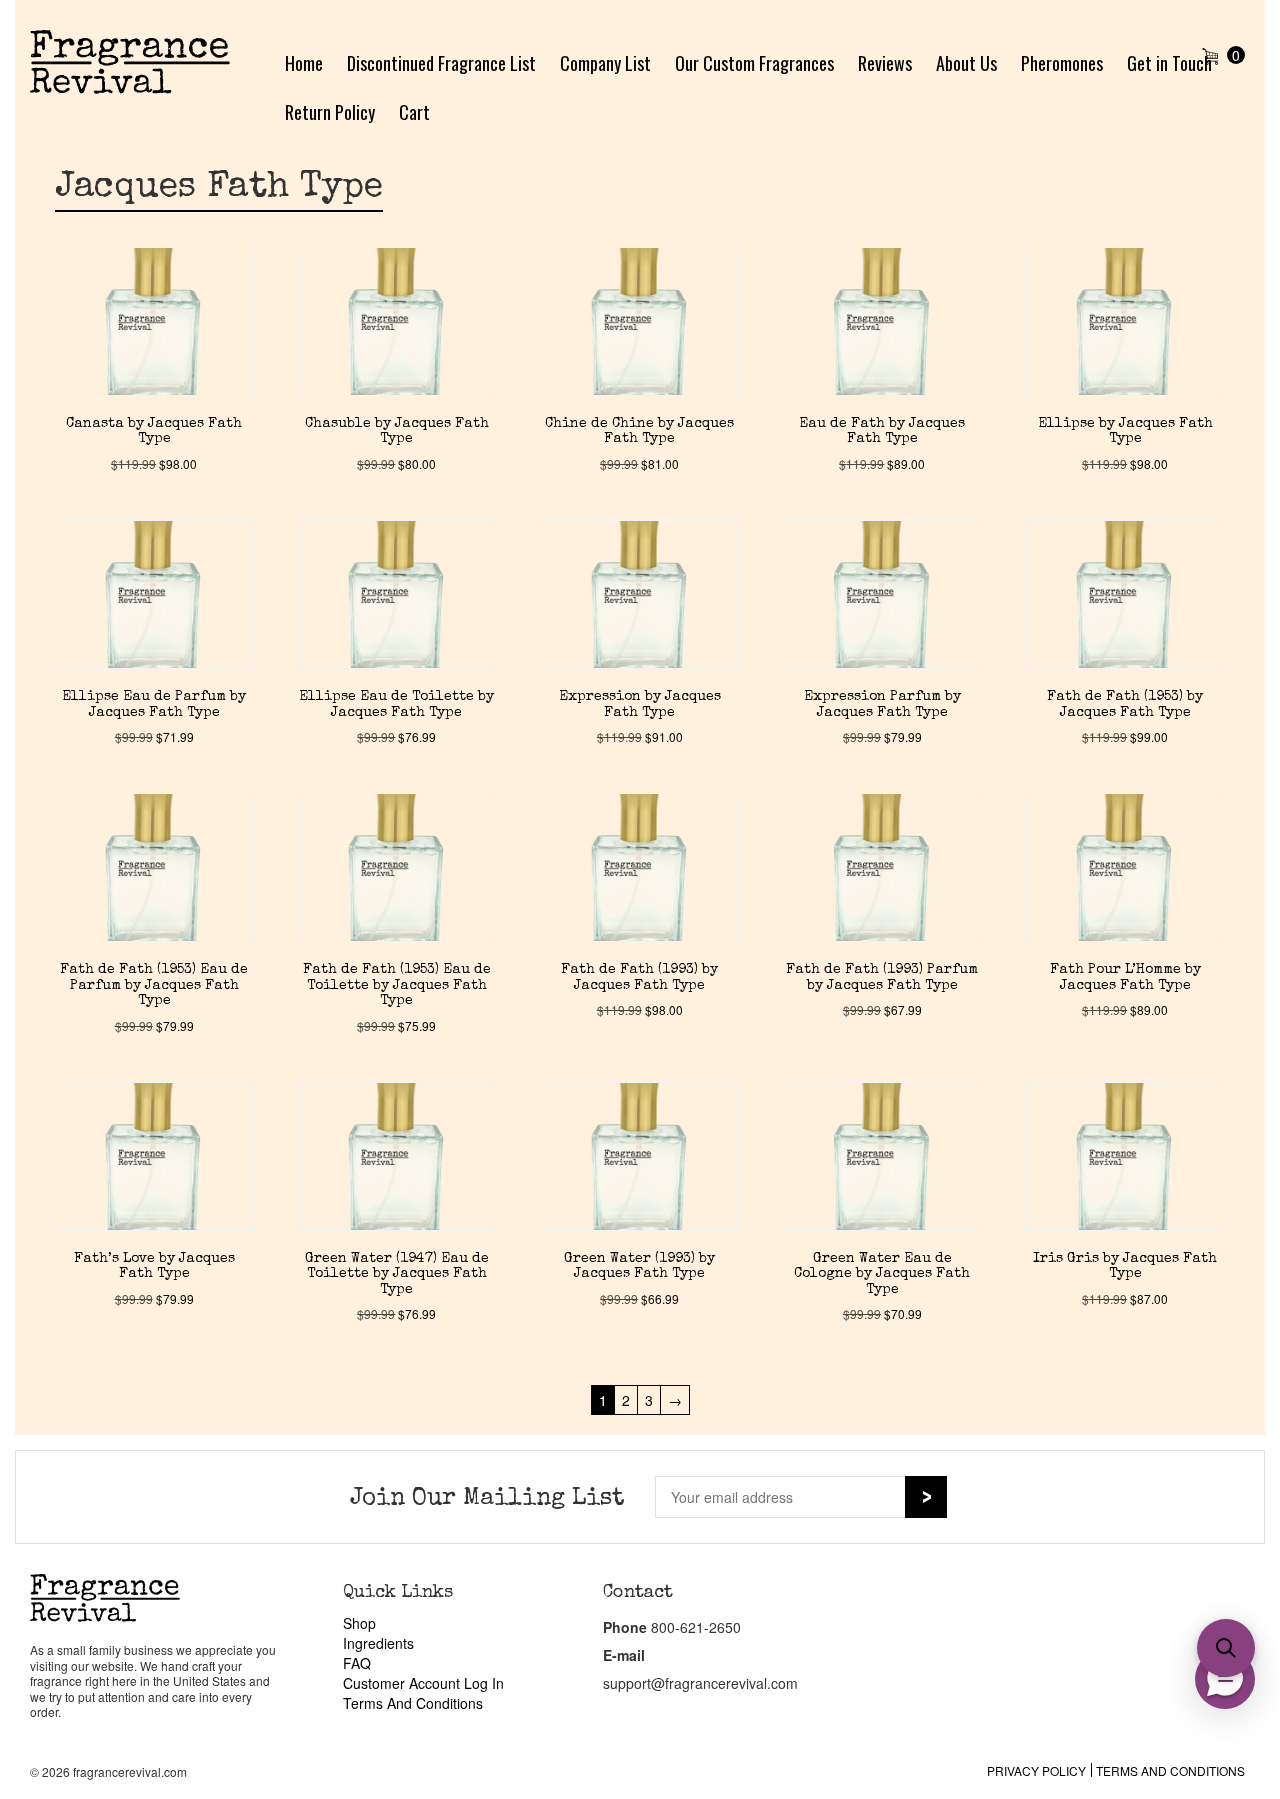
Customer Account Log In (423, 1683)
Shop (359, 1623)
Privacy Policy (1036, 1770)
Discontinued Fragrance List (441, 63)
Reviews (885, 63)
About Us (966, 63)
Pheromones (1062, 63)
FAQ (357, 1663)
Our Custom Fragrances (754, 63)
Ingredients (378, 1643)
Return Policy (330, 112)
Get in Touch (1169, 63)
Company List (605, 63)
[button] (1226, 1648)
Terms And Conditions (413, 1703)
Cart (414, 112)
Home (304, 63)
